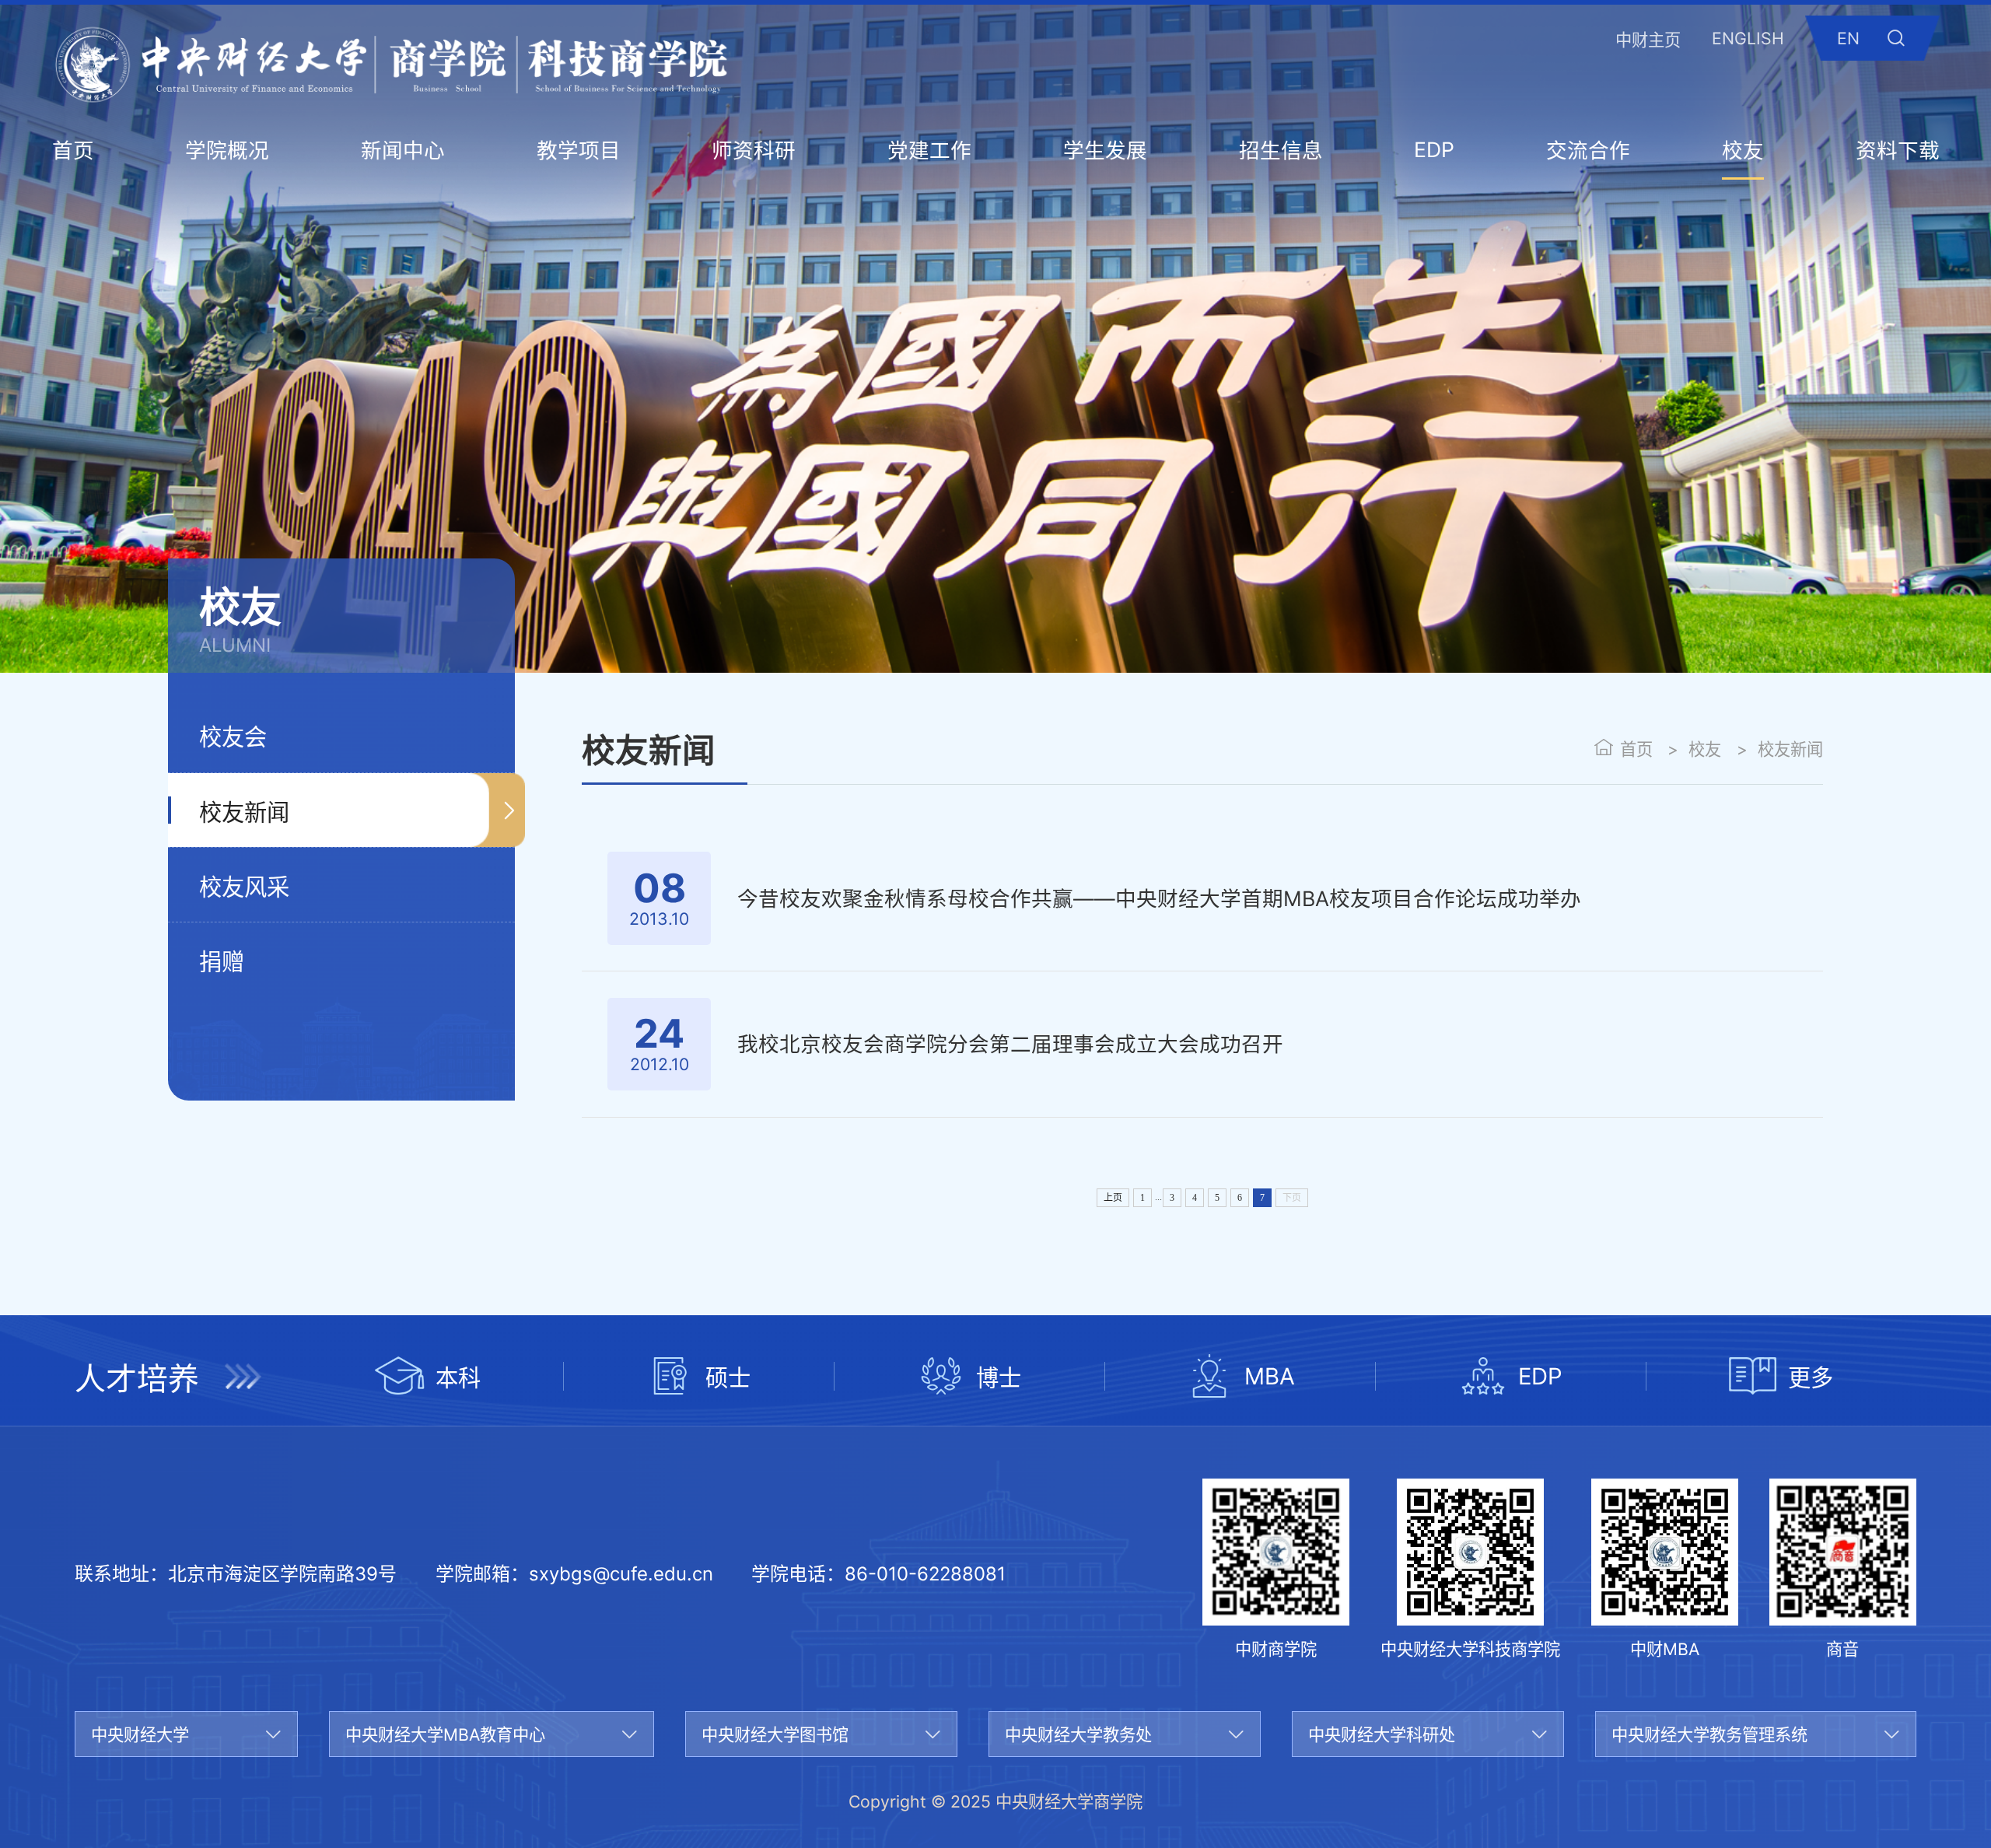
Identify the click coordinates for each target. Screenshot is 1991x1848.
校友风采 (244, 887)
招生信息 (1281, 150)
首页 (73, 150)
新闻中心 (403, 150)
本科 (458, 1378)
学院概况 (227, 150)
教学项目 (579, 150)
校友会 (233, 737)
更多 (1811, 1378)
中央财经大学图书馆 (775, 1734)
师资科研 (754, 150)
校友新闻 (244, 812)
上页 (1113, 1198)
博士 (999, 1378)
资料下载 (1898, 150)
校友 (1743, 150)
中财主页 (1648, 40)
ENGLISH (1748, 38)
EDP (1434, 149)
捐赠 (222, 962)
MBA (1270, 1376)
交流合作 (1588, 150)
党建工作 (929, 150)
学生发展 (1105, 150)
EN (1848, 38)
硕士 (728, 1378)
